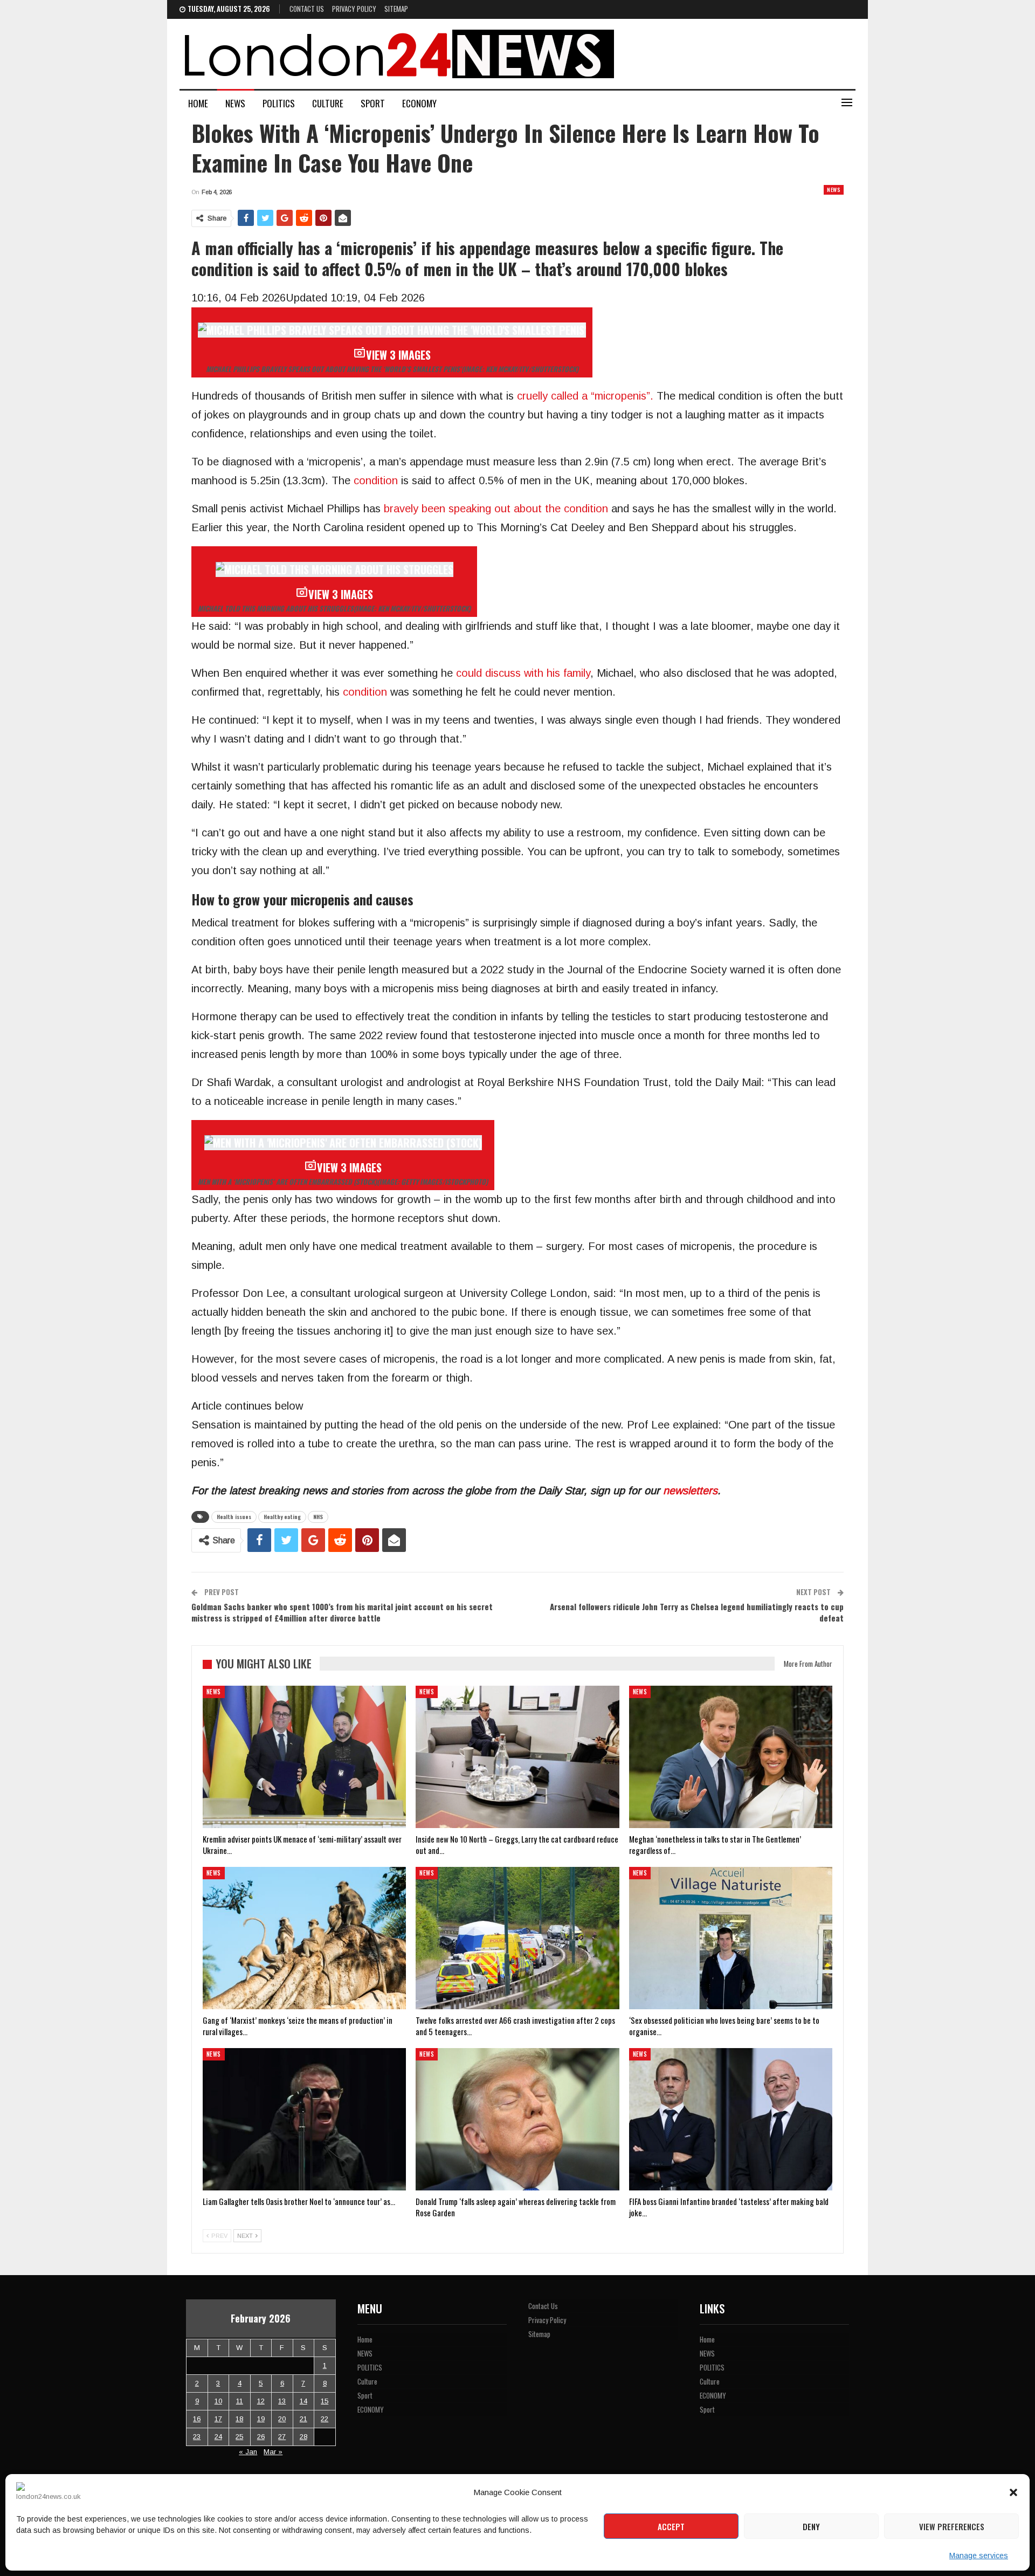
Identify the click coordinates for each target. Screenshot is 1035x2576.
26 (261, 2437)
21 (303, 2419)
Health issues (234, 1517)
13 (282, 2401)
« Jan (248, 2452)
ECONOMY (419, 103)
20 (282, 2419)
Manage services (979, 2556)
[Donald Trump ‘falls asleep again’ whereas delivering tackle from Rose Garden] (517, 2119)
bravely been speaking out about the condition (494, 509)
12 (261, 2401)
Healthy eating (282, 1517)
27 (282, 2437)
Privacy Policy (354, 9)
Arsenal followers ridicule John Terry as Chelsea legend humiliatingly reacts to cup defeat (697, 1612)
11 (240, 2401)
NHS (318, 1517)
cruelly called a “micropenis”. (585, 396)
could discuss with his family (523, 673)
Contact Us (307, 9)
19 (261, 2419)
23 (197, 2437)
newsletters (690, 1490)
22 (325, 2419)
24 (218, 2437)
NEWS (235, 103)
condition (377, 480)
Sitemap (396, 9)
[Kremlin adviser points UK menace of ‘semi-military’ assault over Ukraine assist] (304, 1757)
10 (218, 2401)
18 (239, 2419)
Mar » (273, 2452)
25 (239, 2437)
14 (303, 2401)
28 (303, 2437)
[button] (1013, 2492)
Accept (671, 2526)
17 (218, 2419)
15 (325, 2401)
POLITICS (279, 103)
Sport (373, 103)
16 (197, 2419)
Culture (328, 103)
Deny (811, 2526)
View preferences (952, 2526)
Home (198, 103)
